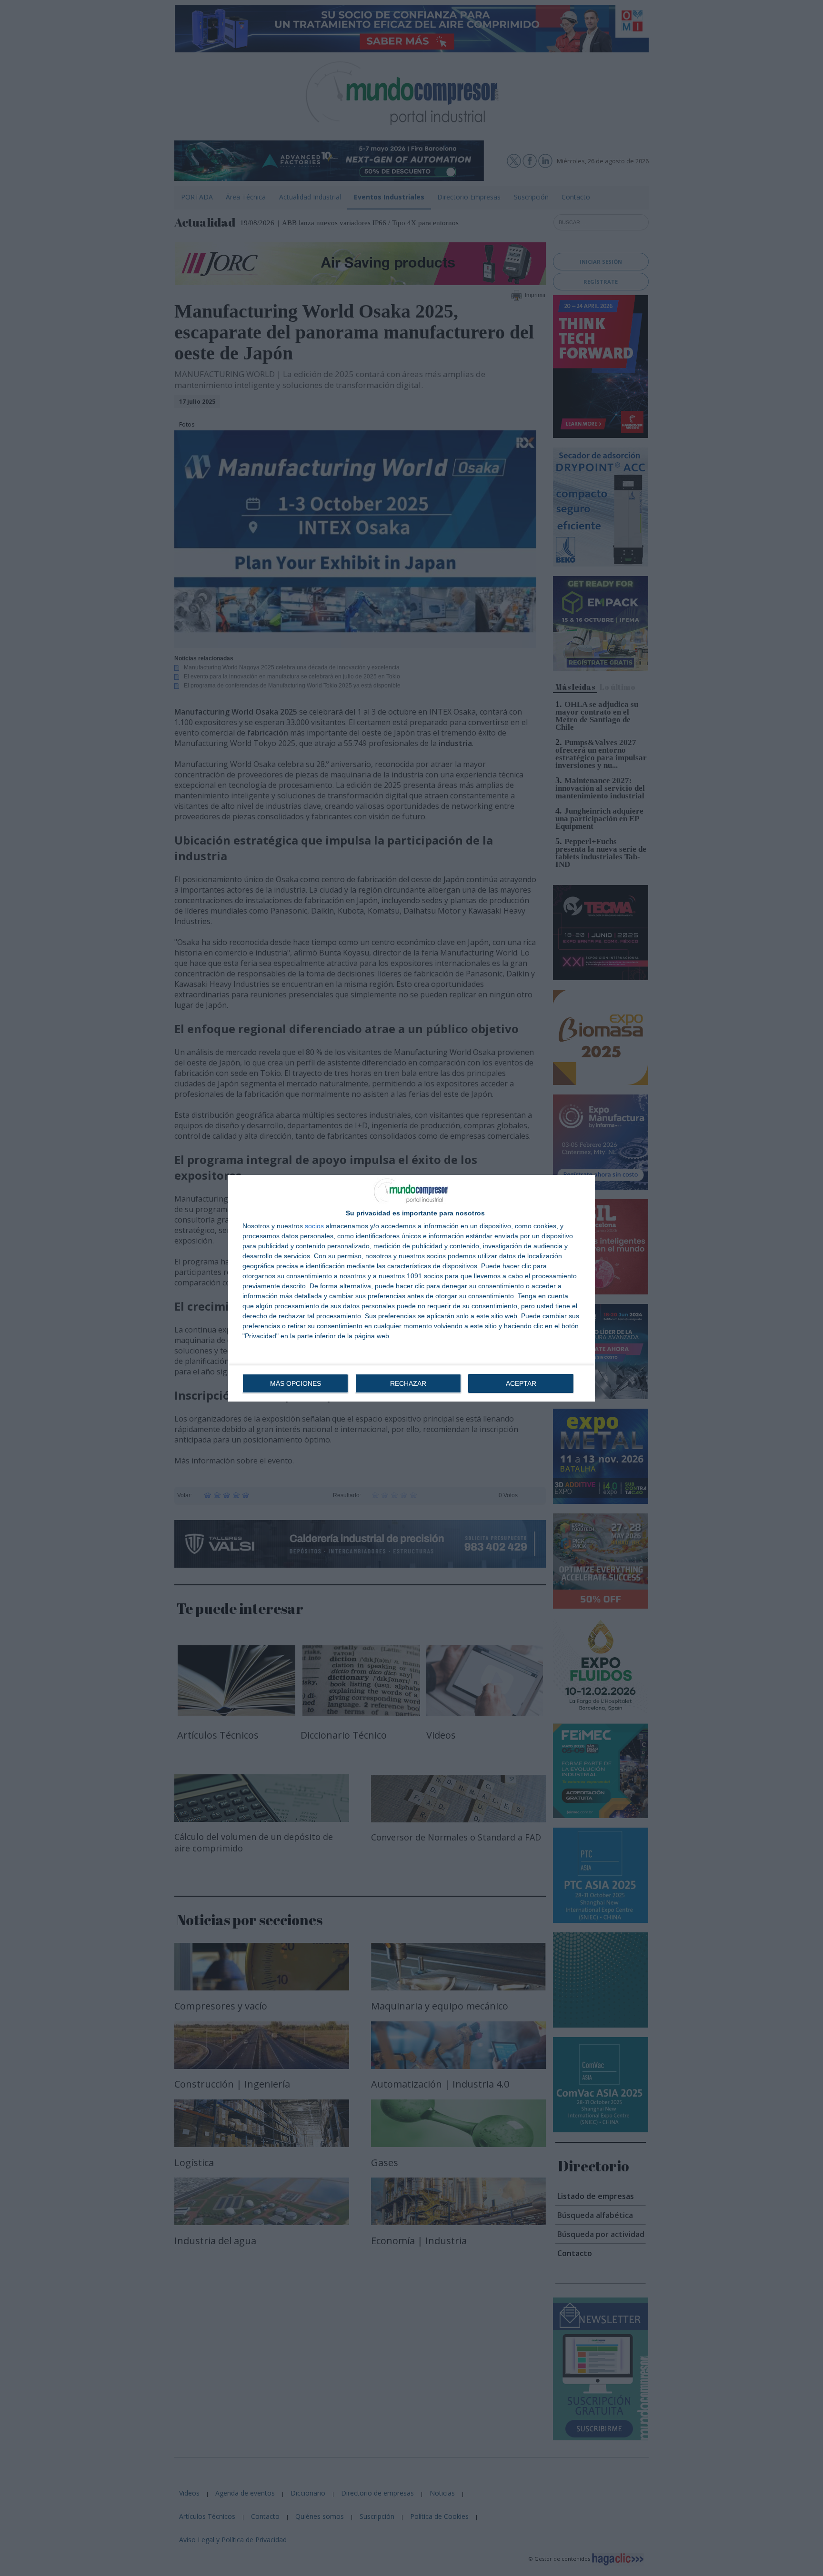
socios (314, 1226)
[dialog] (411, 1288)
